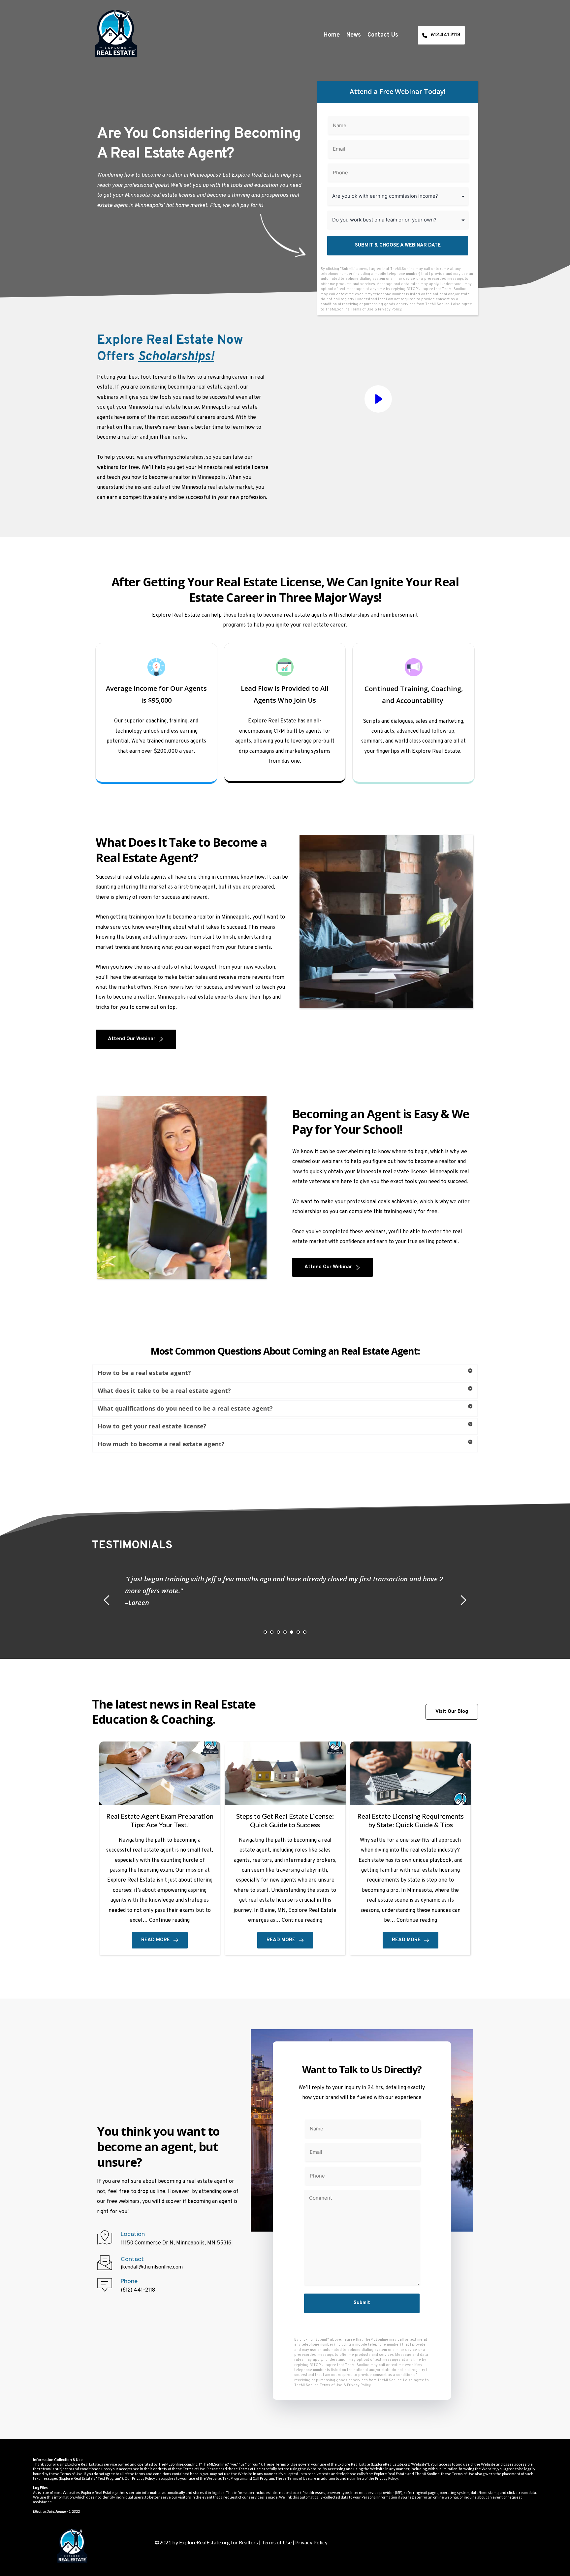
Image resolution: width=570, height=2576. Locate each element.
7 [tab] (305, 1632)
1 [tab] (265, 1632)
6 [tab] (298, 1632)
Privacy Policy (390, 309)
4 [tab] (285, 1632)
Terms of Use (362, 309)
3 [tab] (278, 1632)
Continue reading (169, 1920)
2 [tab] (272, 1632)
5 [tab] (292, 1632)
